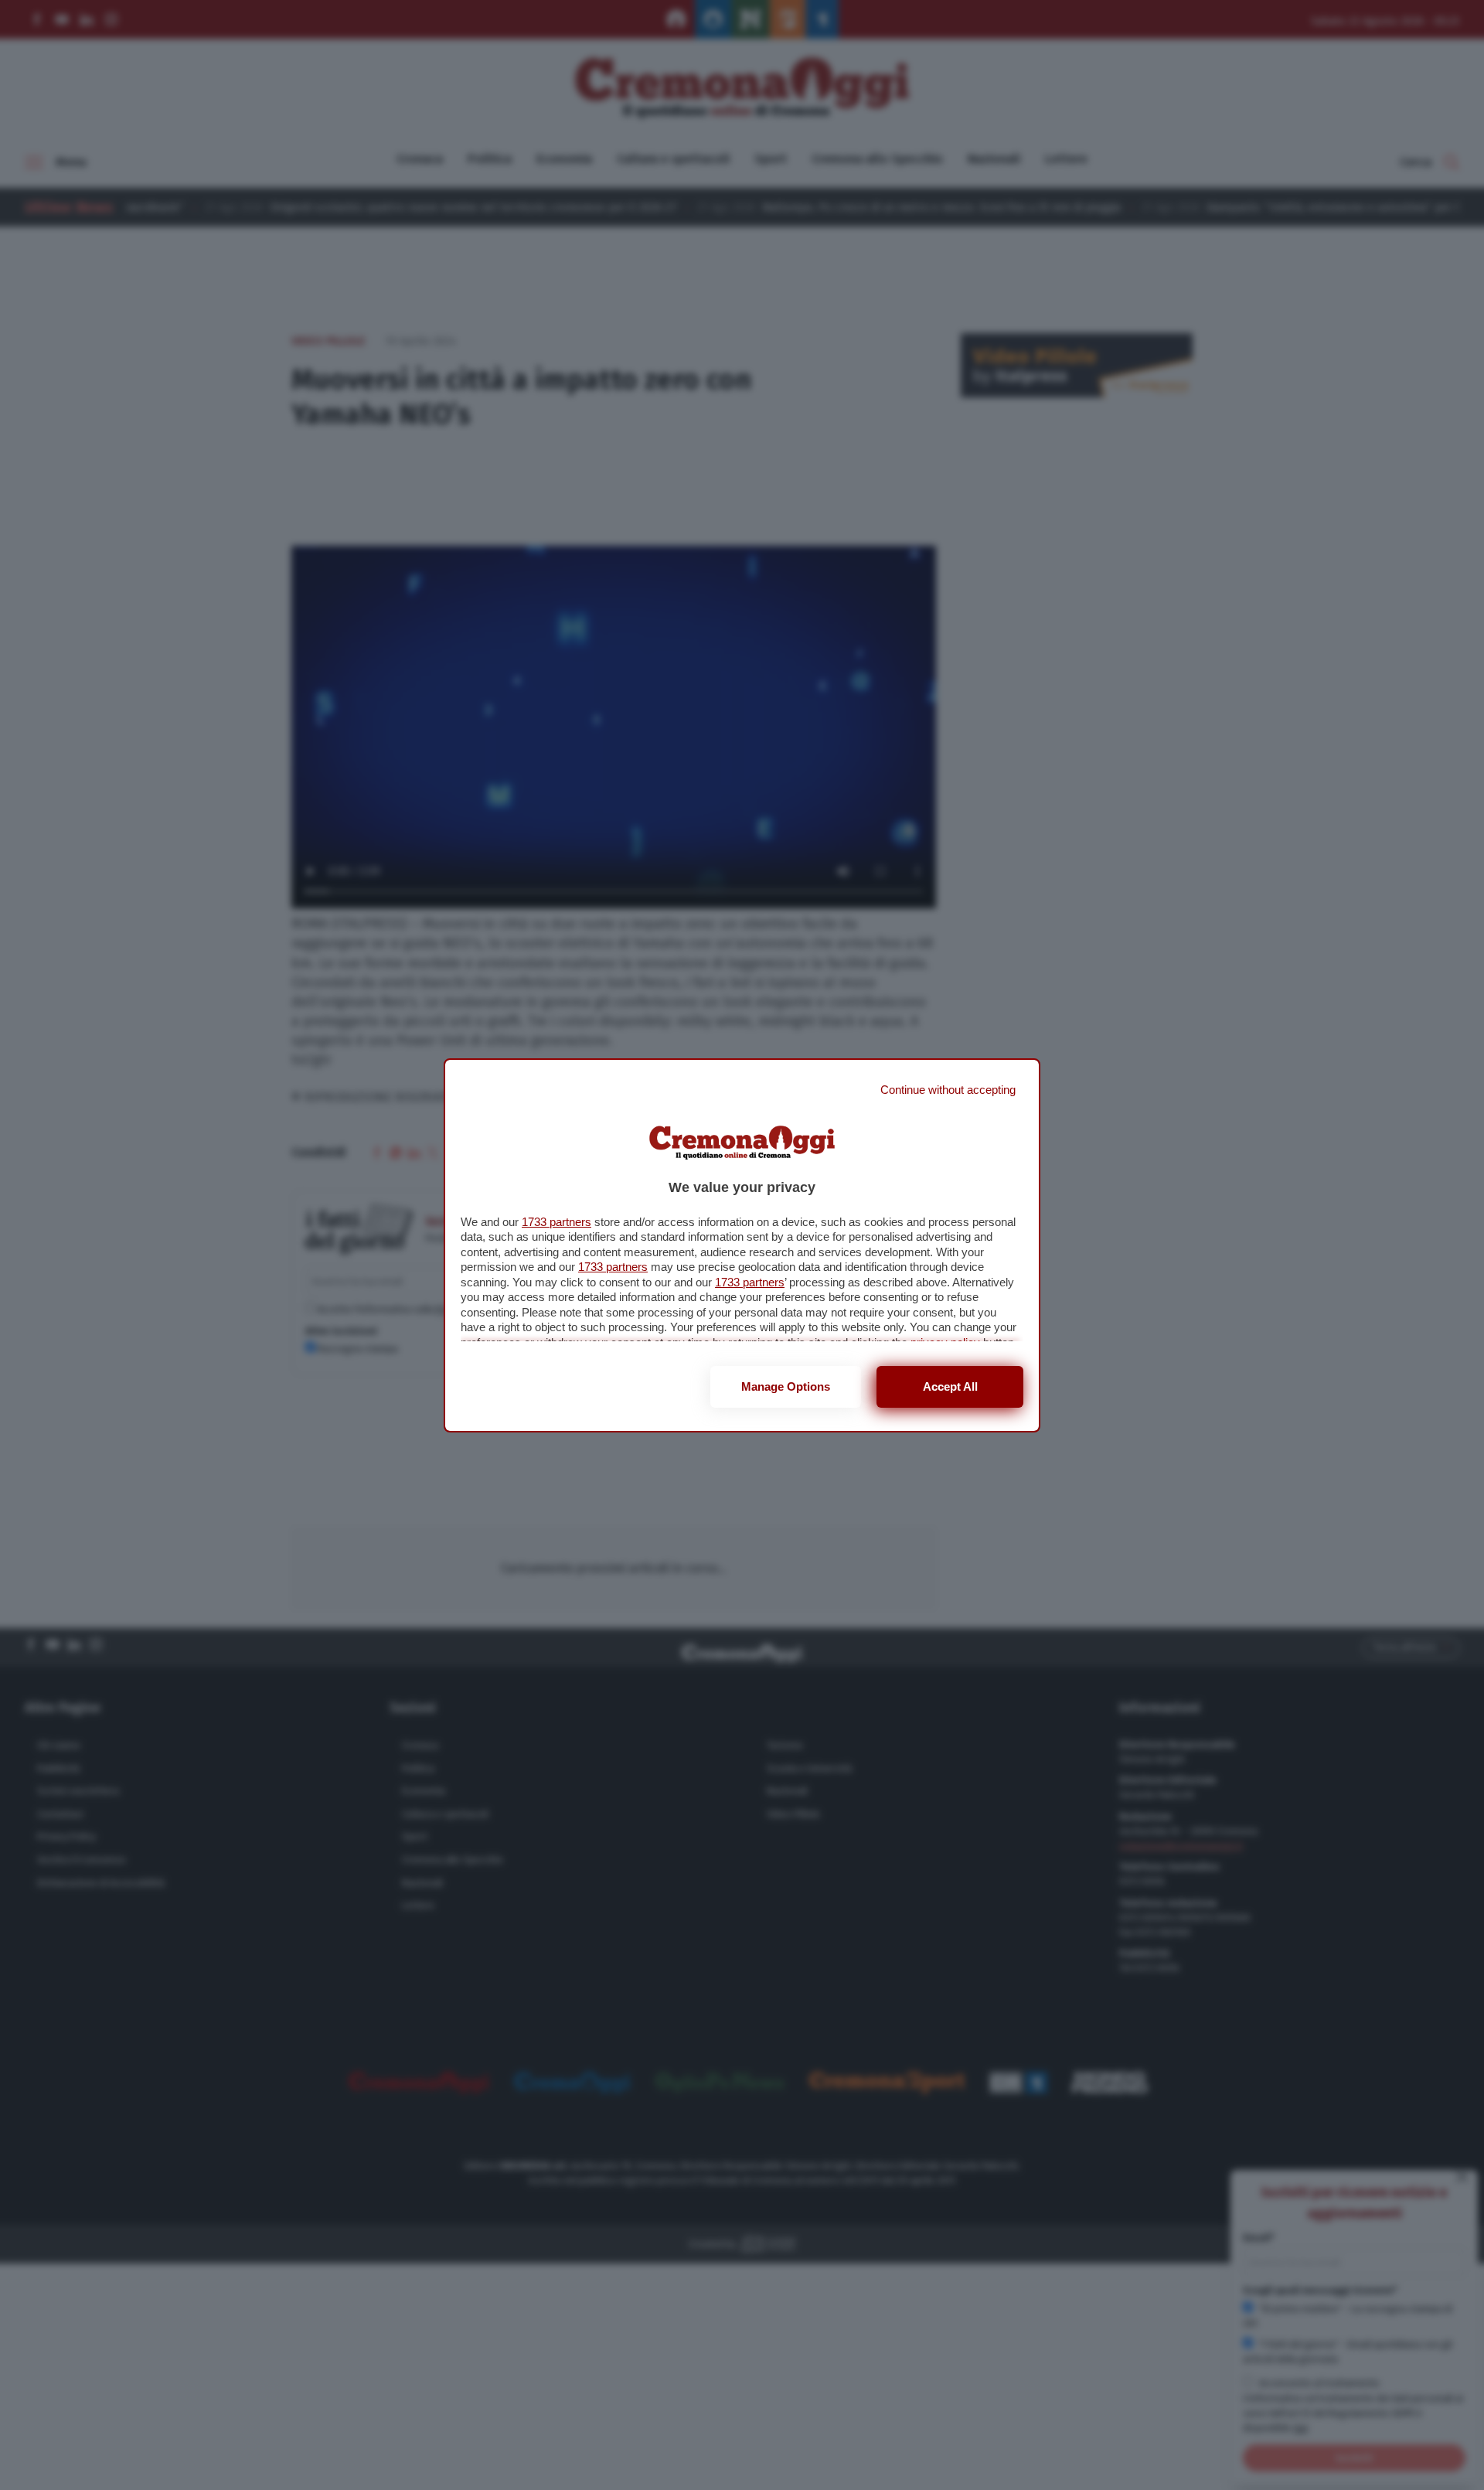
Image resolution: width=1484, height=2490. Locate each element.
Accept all (950, 1386)
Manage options (786, 1386)
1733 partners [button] (556, 1222)
